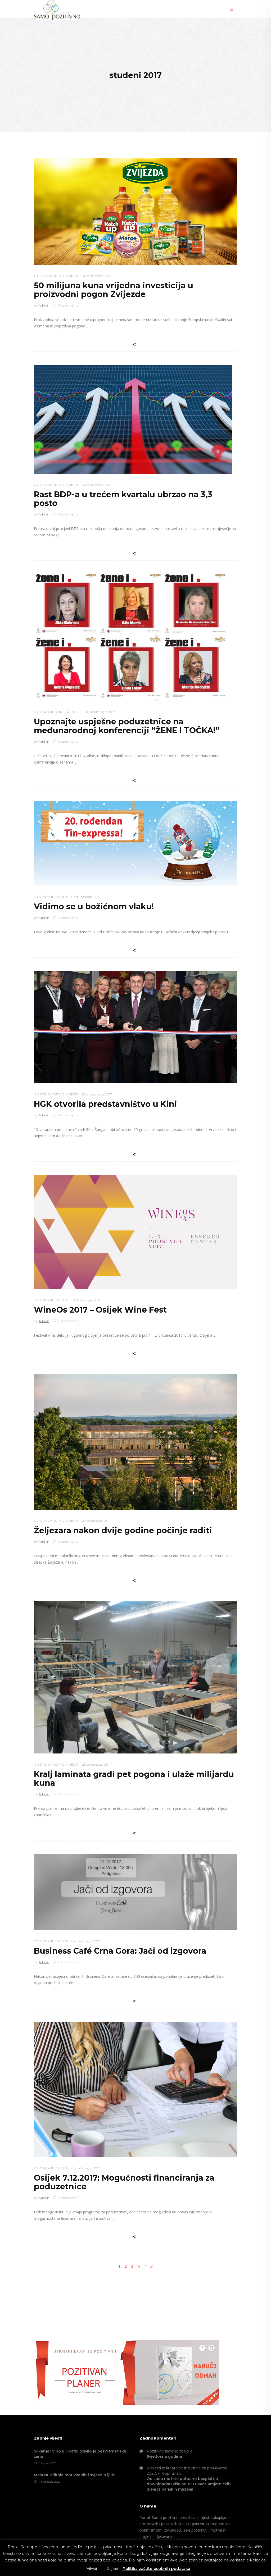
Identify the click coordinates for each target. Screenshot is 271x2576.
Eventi (61, 897)
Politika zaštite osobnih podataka (156, 2568)
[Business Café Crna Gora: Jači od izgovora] (135, 1892)
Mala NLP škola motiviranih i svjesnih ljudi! (75, 2475)
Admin (44, 305)
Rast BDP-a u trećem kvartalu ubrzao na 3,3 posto (123, 499)
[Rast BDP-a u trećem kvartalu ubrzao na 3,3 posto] (133, 419)
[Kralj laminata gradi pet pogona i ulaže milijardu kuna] (135, 1677)
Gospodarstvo (49, 276)
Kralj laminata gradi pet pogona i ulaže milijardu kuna (134, 1779)
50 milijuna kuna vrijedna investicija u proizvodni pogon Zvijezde (114, 290)
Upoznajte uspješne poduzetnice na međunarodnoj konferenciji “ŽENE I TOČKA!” (127, 726)
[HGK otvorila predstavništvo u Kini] (135, 1027)
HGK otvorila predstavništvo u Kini (105, 1104)
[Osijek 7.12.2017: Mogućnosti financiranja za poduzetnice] (135, 2089)
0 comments (68, 305)
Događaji (43, 712)
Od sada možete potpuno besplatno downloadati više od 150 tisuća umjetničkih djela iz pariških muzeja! (189, 2484)
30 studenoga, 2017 (97, 276)
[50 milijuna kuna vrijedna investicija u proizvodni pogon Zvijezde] (135, 211)
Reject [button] (113, 2569)
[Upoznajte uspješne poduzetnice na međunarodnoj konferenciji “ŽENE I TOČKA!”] (130, 637)
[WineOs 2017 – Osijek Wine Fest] (135, 1232)
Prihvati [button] (92, 2569)
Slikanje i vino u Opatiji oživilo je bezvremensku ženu (80, 2454)
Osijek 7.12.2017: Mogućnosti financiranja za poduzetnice (124, 2182)
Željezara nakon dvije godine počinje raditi (123, 1530)
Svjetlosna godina (164, 2456)
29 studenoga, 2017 (97, 1521)
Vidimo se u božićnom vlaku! (94, 906)
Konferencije (68, 712)
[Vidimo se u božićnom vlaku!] (135, 843)
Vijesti (72, 276)
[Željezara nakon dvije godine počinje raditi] (135, 1442)
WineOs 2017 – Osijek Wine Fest (100, 1310)
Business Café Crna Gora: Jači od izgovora (120, 1951)
